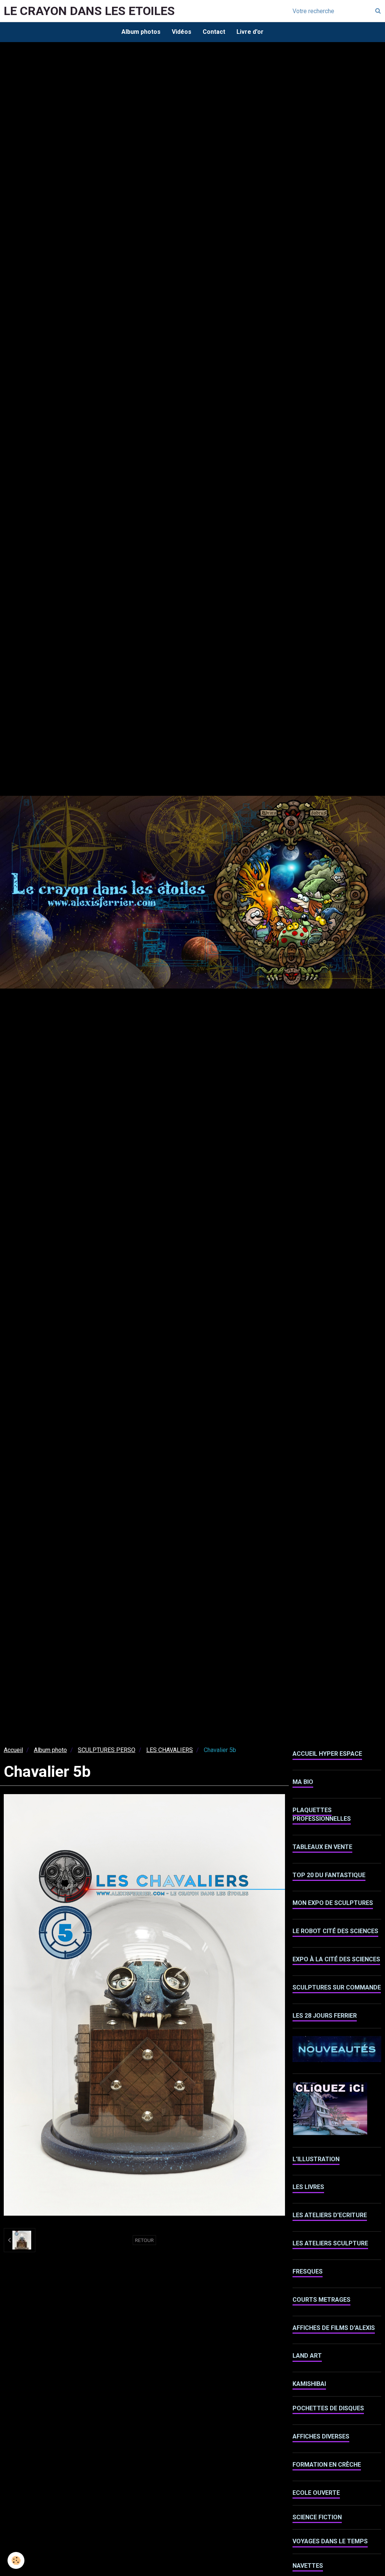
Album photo (50, 1750)
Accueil (13, 1750)
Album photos (141, 32)
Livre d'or (250, 32)
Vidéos (182, 32)
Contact (214, 32)
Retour (144, 2240)
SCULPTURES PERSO (107, 1750)
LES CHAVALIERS (170, 1750)
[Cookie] (16, 2560)
